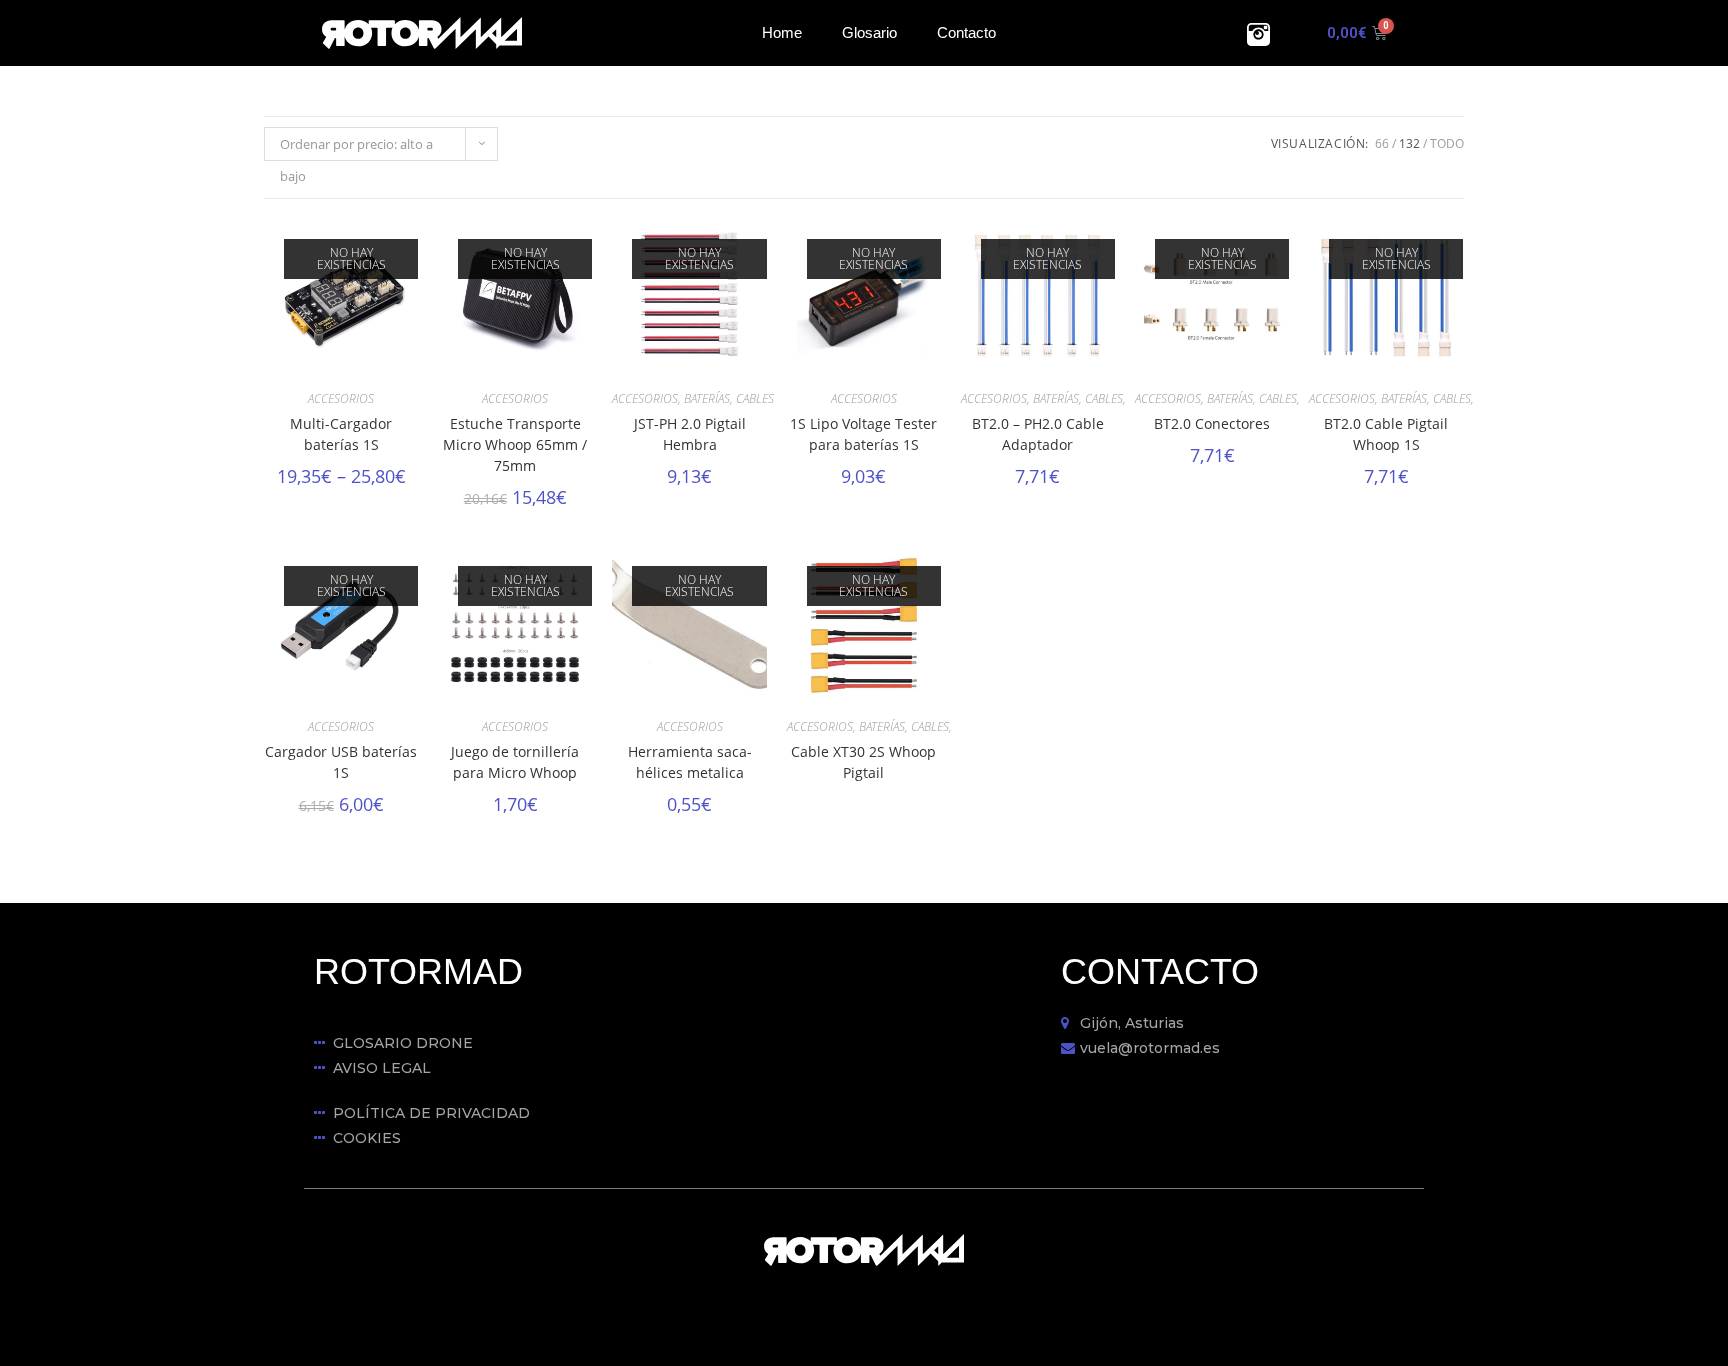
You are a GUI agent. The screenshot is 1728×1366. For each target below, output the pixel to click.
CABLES (755, 398)
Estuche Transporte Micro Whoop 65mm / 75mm (515, 444)
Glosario (869, 32)
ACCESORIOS (341, 398)
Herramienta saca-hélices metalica (690, 762)
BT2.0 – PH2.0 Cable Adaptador (1038, 434)
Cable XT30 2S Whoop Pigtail (863, 762)
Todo (1447, 143)
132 (1409, 143)
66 (1382, 143)
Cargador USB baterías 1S (341, 762)
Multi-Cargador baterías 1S (341, 434)
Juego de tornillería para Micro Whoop (515, 762)
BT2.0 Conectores (1212, 423)
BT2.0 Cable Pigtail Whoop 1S (1386, 434)
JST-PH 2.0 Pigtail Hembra (690, 434)
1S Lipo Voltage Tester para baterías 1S (863, 434)
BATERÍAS (707, 398)
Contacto (966, 32)
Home (782, 32)
